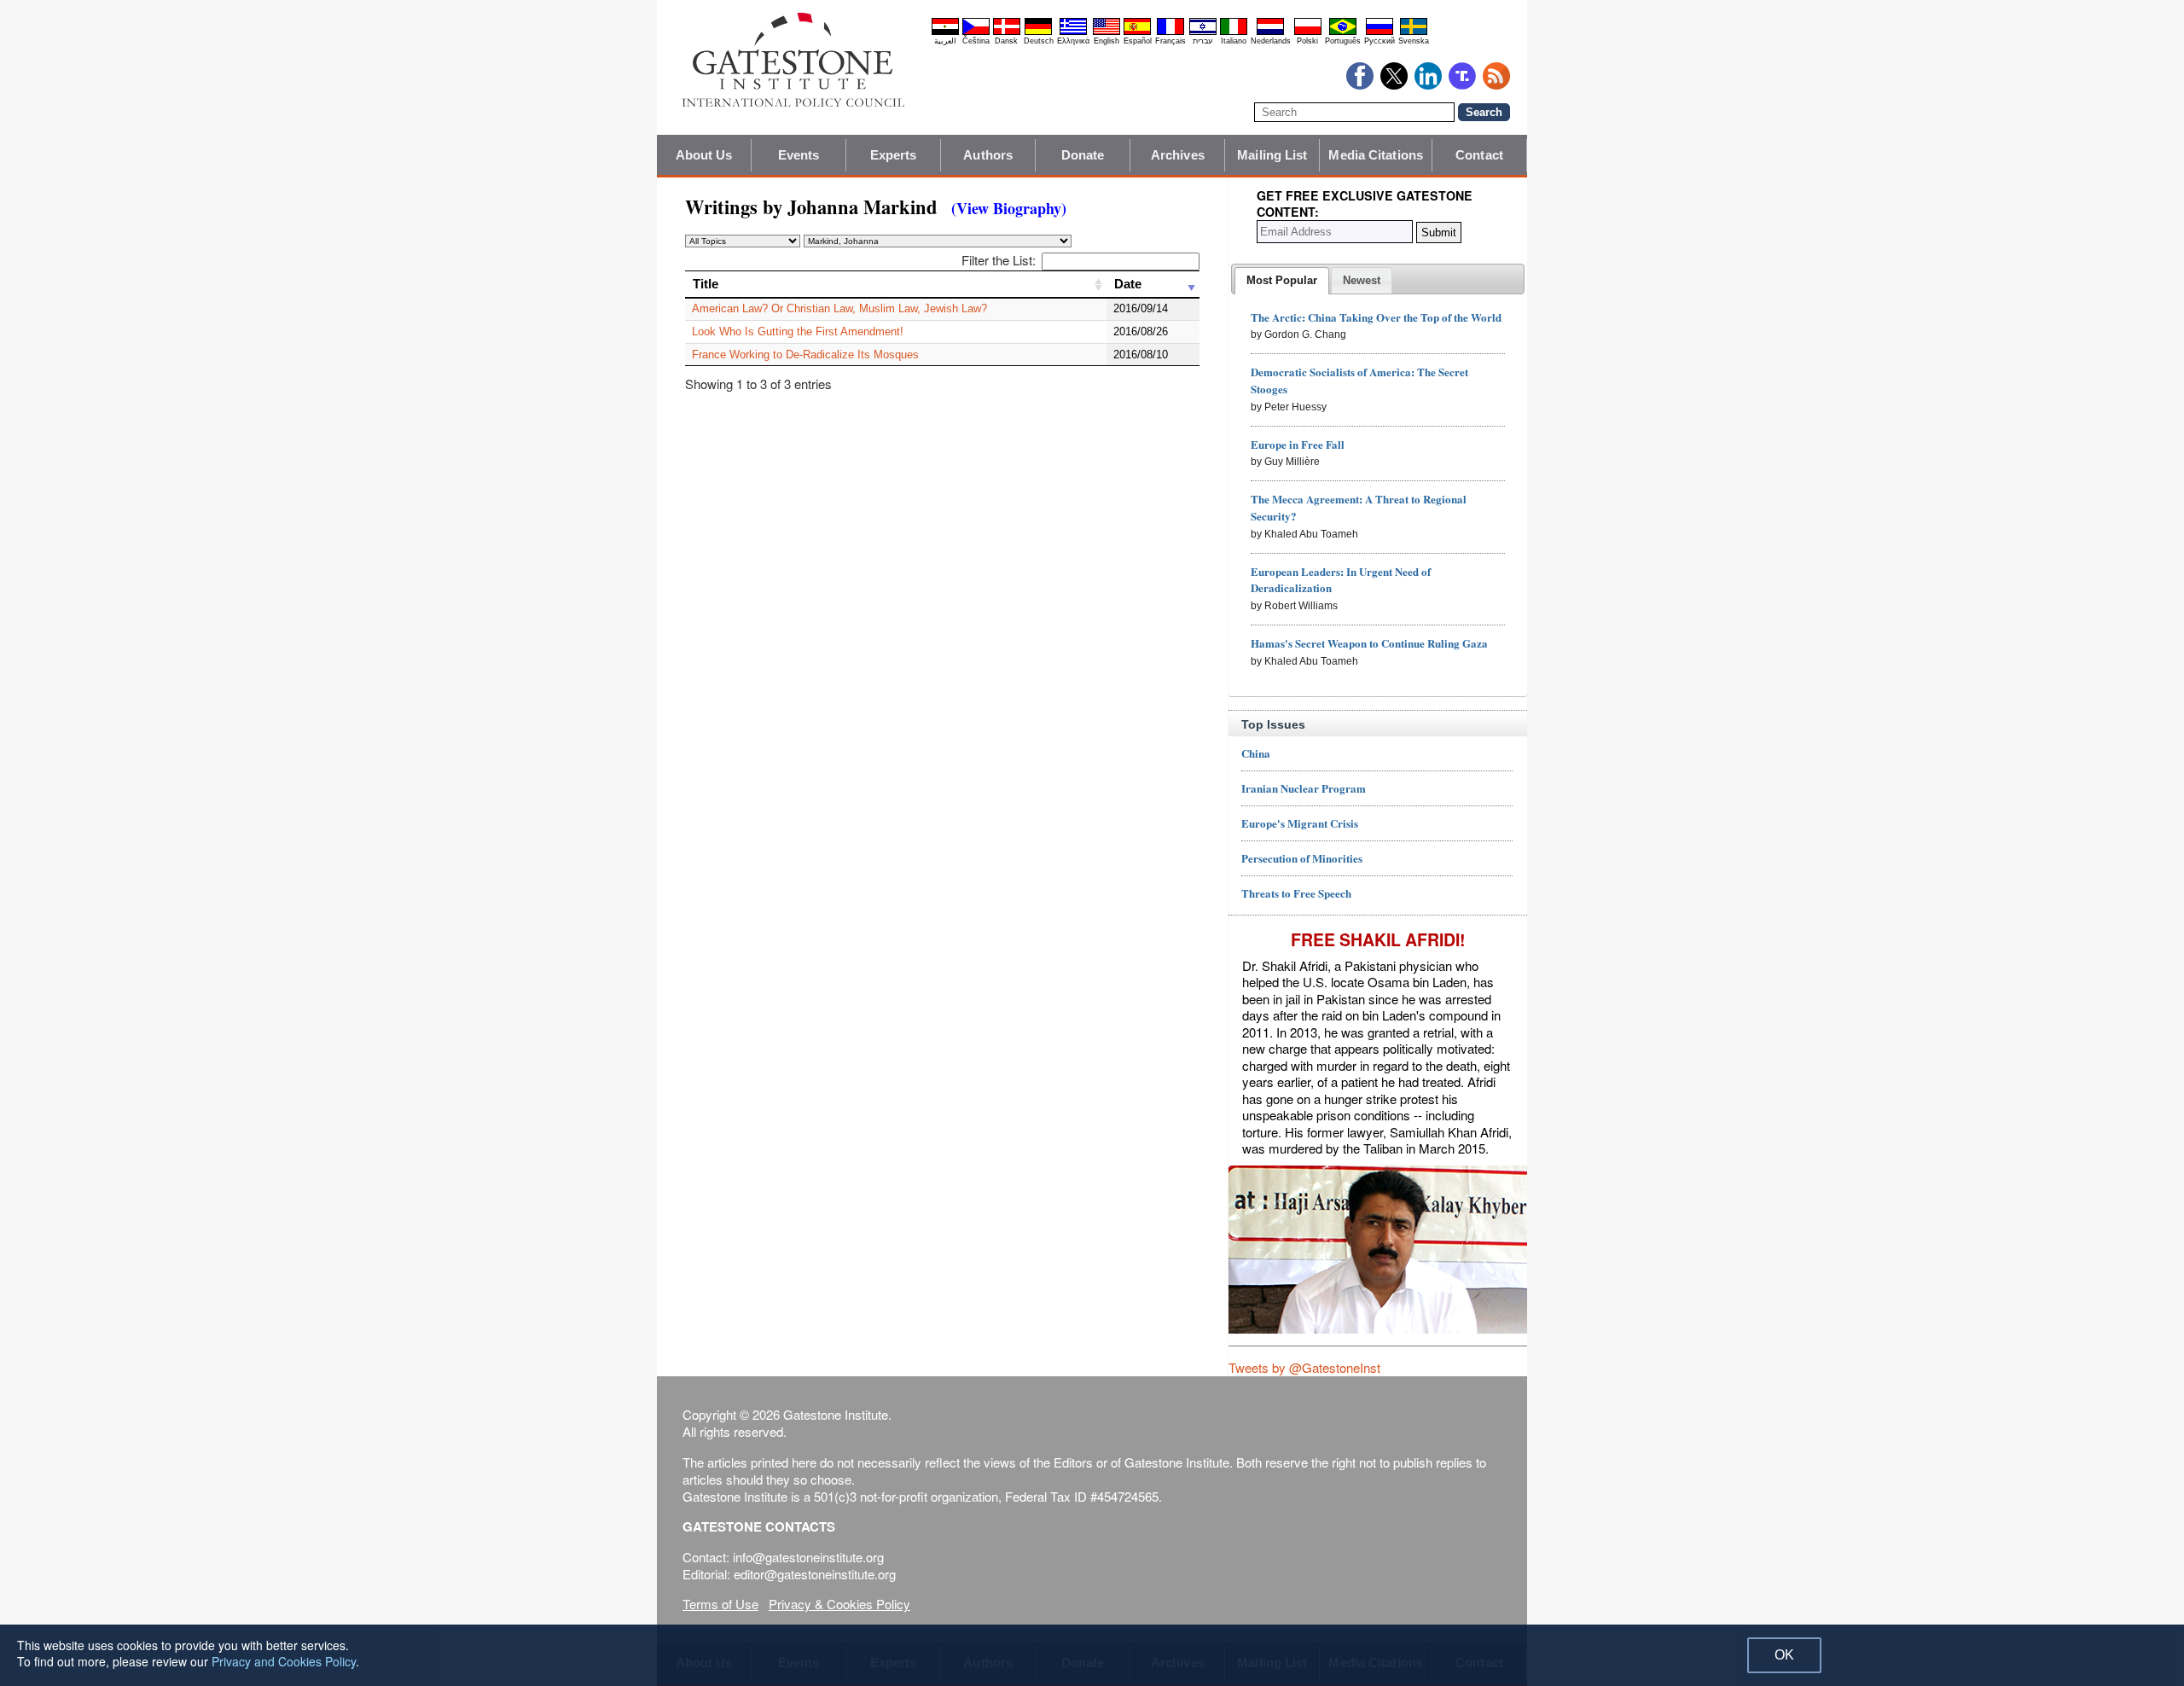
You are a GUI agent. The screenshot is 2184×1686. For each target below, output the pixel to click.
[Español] (1137, 32)
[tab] (1282, 281)
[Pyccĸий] (1380, 32)
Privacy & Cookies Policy (839, 1604)
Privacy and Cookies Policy (284, 1661)
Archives (1178, 155)
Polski (1307, 41)
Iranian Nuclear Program (1304, 788)
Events (799, 155)
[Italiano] (1234, 32)
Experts (894, 155)
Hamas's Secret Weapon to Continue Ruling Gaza (1369, 643)
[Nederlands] (1270, 32)
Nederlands (1271, 41)
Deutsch (1039, 41)
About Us (704, 155)
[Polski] (1308, 32)
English (1107, 41)
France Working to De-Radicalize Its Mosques (805, 355)
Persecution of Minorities (1302, 858)
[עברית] (1203, 32)
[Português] (1343, 32)
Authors (988, 155)
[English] (1107, 32)
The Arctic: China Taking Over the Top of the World (1376, 317)
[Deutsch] (1038, 32)
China (1256, 753)
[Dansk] (1007, 32)
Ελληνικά (1073, 41)
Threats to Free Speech (1296, 893)
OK (1784, 1655)
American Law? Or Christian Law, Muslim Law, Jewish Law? (839, 308)
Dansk (1006, 41)
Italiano (1234, 41)
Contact (1479, 155)
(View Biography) (1009, 208)
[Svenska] (1414, 32)
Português (1343, 41)
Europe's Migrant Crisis (1300, 823)
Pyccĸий (1380, 41)
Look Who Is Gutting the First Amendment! (798, 331)
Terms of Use (720, 1604)
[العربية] (945, 32)
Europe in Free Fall (1298, 444)
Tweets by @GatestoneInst (1304, 1367)
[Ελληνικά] (1073, 32)
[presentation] (1282, 281)
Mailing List (1272, 155)
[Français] (1170, 32)
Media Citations (1376, 155)
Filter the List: (999, 260)
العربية (945, 41)
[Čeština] (976, 32)
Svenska (1414, 41)
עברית (1202, 41)
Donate (1083, 155)
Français (1170, 41)
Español (1138, 41)
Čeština (976, 41)
